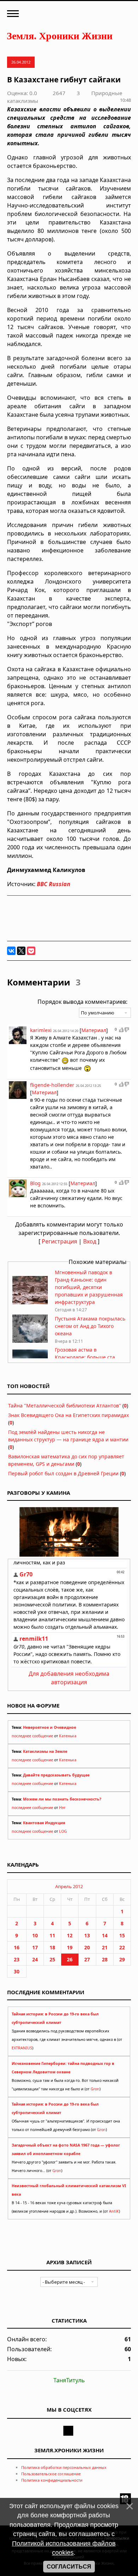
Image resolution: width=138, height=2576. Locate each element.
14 (105, 1935)
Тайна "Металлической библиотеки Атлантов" (65, 1406)
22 (122, 1947)
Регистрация (59, 1241)
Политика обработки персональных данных (64, 2467)
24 (35, 1959)
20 (87, 1947)
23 (17, 1959)
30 (17, 1971)
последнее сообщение (32, 1736)
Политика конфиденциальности (52, 2480)
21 (105, 1947)
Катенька (68, 1736)
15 (122, 1935)
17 (35, 1947)
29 (122, 1959)
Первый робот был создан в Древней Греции (63, 1473)
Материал (94, 1030)
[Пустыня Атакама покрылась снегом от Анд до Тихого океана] (30, 1341)
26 (70, 1959)
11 (52, 1935)
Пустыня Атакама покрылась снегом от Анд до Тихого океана (90, 1326)
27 (87, 1959)
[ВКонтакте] (11, 951)
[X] (21, 951)
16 (17, 1947)
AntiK (114, 2211)
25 (52, 1959)
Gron (95, 2089)
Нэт (62, 1808)
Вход (90, 1241)
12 (70, 1935)
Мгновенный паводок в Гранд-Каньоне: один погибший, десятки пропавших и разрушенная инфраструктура (89, 1287)
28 (105, 1959)
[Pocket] (31, 951)
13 (87, 1935)
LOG (63, 1831)
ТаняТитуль (69, 2380)
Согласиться (69, 2567)
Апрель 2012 (69, 1886)
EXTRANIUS (22, 2048)
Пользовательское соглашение (51, 2474)
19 (70, 1947)
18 (52, 1947)
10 (35, 1935)
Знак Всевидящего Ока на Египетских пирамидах (68, 1415)
